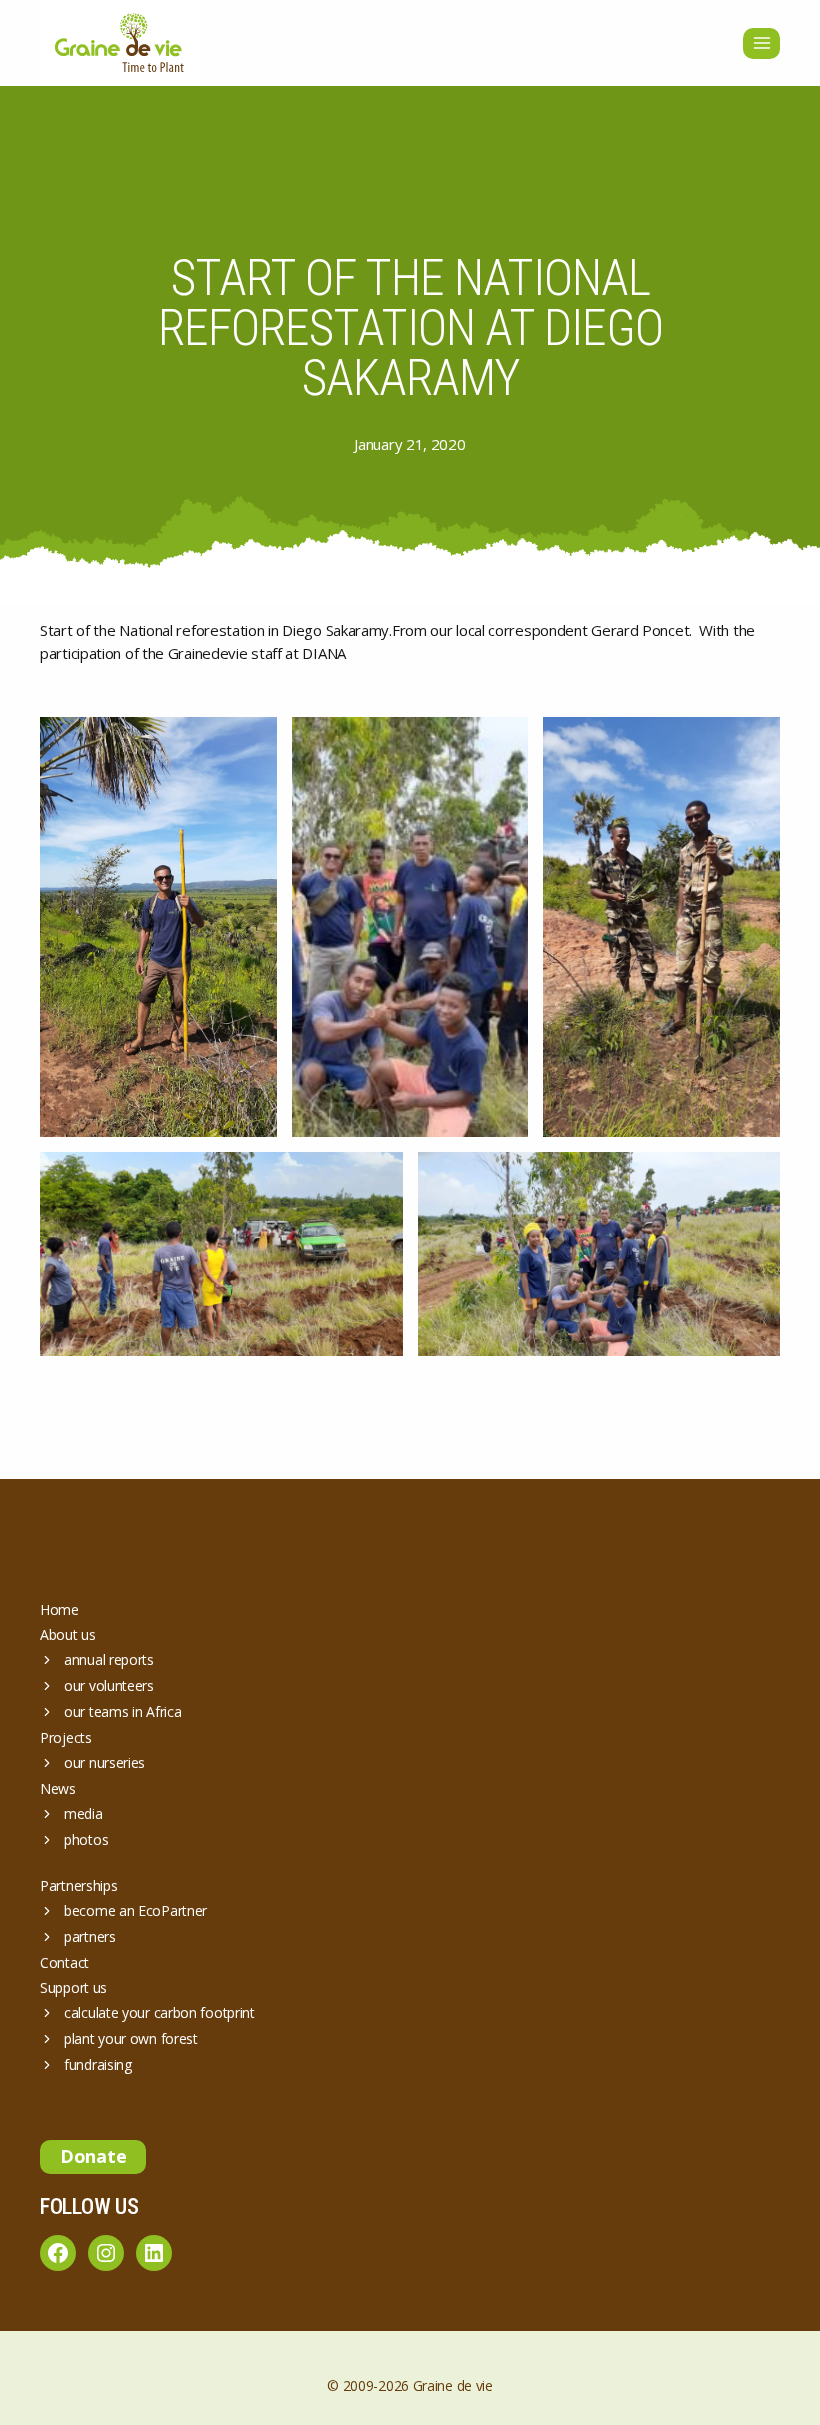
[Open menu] (761, 43)
